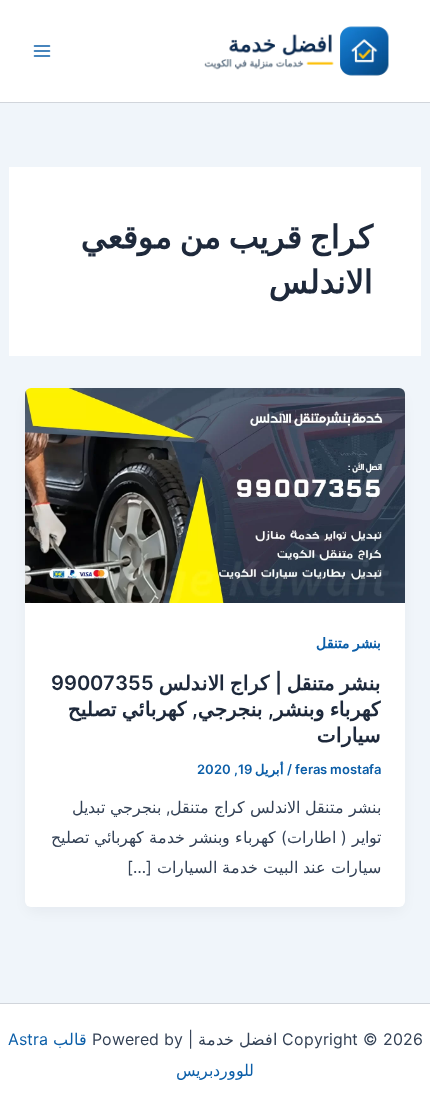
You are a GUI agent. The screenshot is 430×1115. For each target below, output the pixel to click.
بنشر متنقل (348, 642)
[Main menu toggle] (42, 51)
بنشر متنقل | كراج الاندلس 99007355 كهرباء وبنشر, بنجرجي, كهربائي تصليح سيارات (216, 709)
